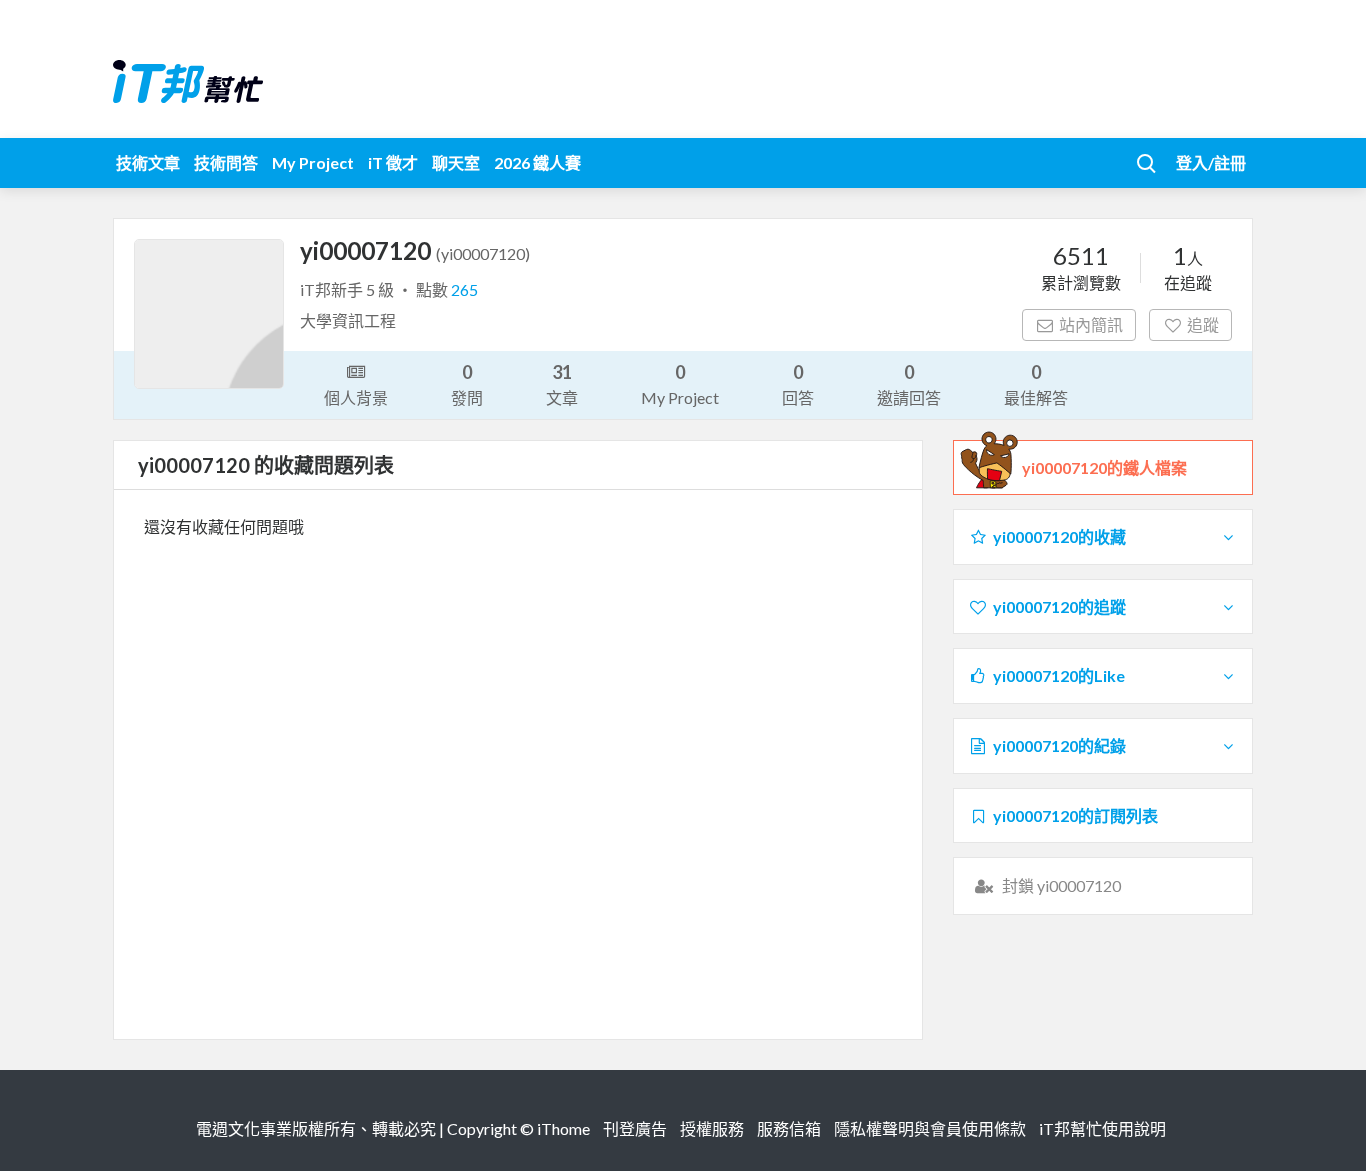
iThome (563, 1128)
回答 (798, 384)
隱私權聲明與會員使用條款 (930, 1128)
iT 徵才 (393, 162)
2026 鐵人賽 (537, 162)
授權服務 (712, 1128)
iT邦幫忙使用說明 (1102, 1128)
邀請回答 (909, 384)
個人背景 (356, 397)
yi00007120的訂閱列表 (1075, 815)
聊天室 (456, 162)
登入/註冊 (1211, 162)
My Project (313, 162)
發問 (467, 384)
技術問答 (226, 162)
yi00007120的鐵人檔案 (1104, 467)
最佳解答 (1036, 384)
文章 (562, 384)
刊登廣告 (635, 1128)
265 (464, 289)
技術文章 (148, 162)
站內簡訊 (1091, 324)
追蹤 (1203, 324)
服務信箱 (789, 1128)
